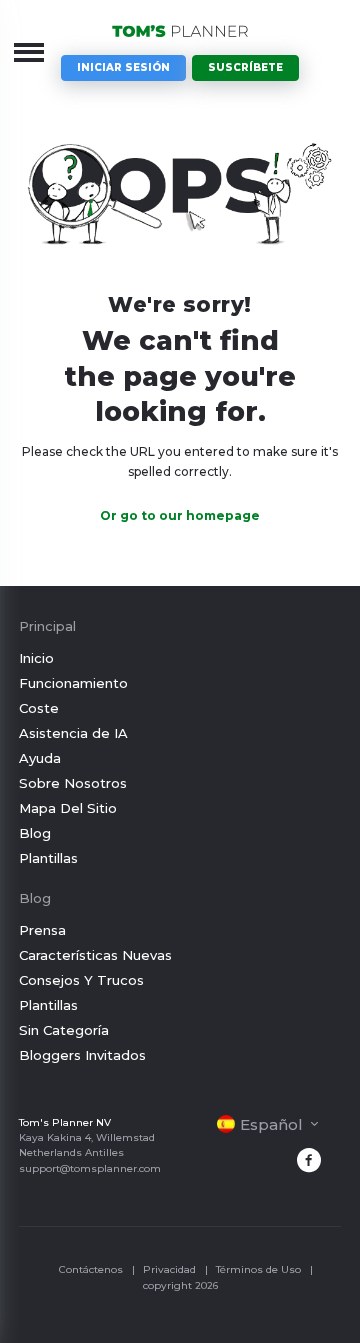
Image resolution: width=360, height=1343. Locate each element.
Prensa (42, 930)
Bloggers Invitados (82, 1055)
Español (271, 1124)
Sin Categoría (64, 1030)
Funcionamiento (73, 683)
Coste (39, 708)
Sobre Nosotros (73, 783)
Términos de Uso (258, 1269)
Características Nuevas (95, 955)
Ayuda (40, 758)
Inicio (36, 658)
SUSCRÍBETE (245, 67)
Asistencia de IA (73, 733)
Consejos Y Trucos (81, 980)
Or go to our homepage (180, 515)
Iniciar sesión (123, 67)
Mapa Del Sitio (68, 808)
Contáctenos (91, 1269)
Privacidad (169, 1269)
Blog (35, 833)
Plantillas (48, 858)
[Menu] (29, 52)
